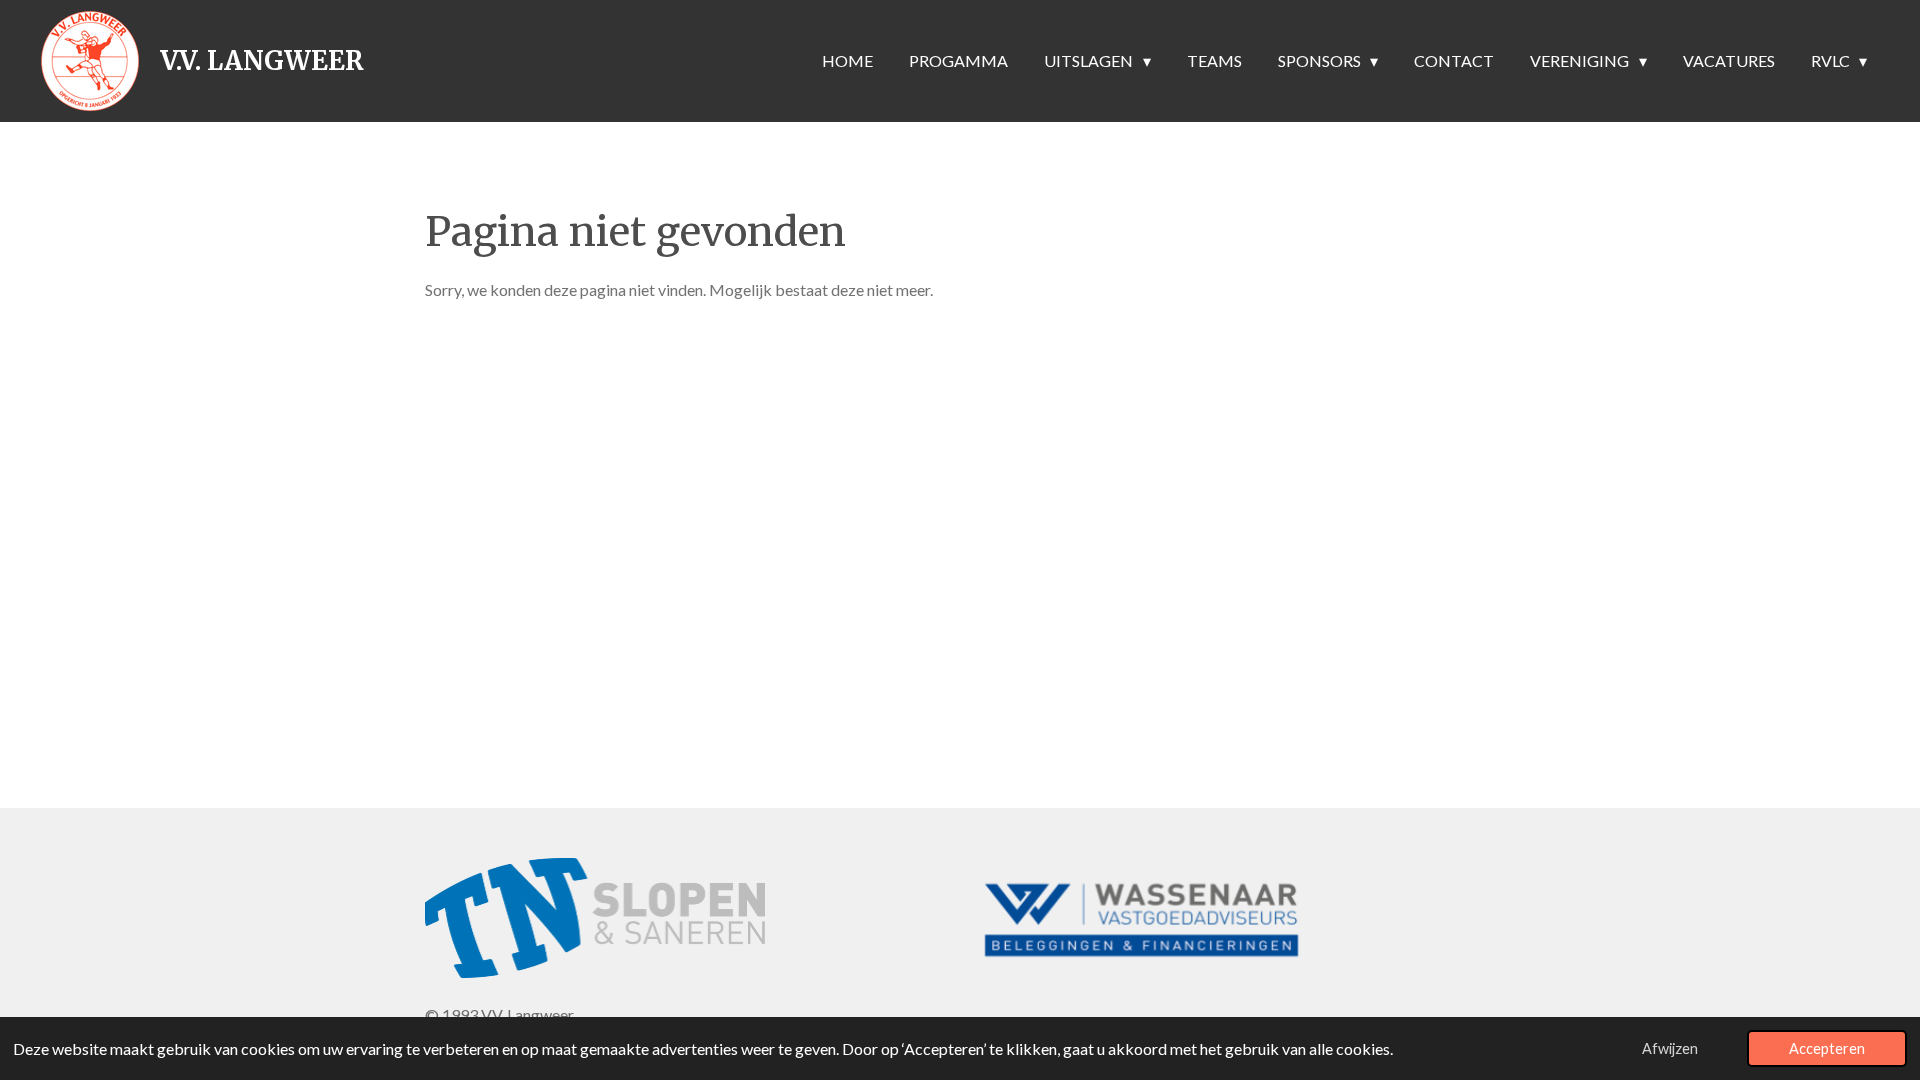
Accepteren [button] (1827, 1048)
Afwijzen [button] (1670, 1048)
